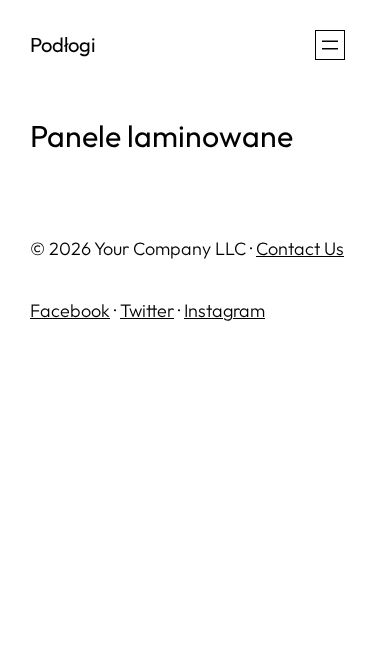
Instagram (224, 310)
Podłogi (63, 44)
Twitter (147, 310)
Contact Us (300, 248)
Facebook (70, 310)
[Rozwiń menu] (330, 45)
